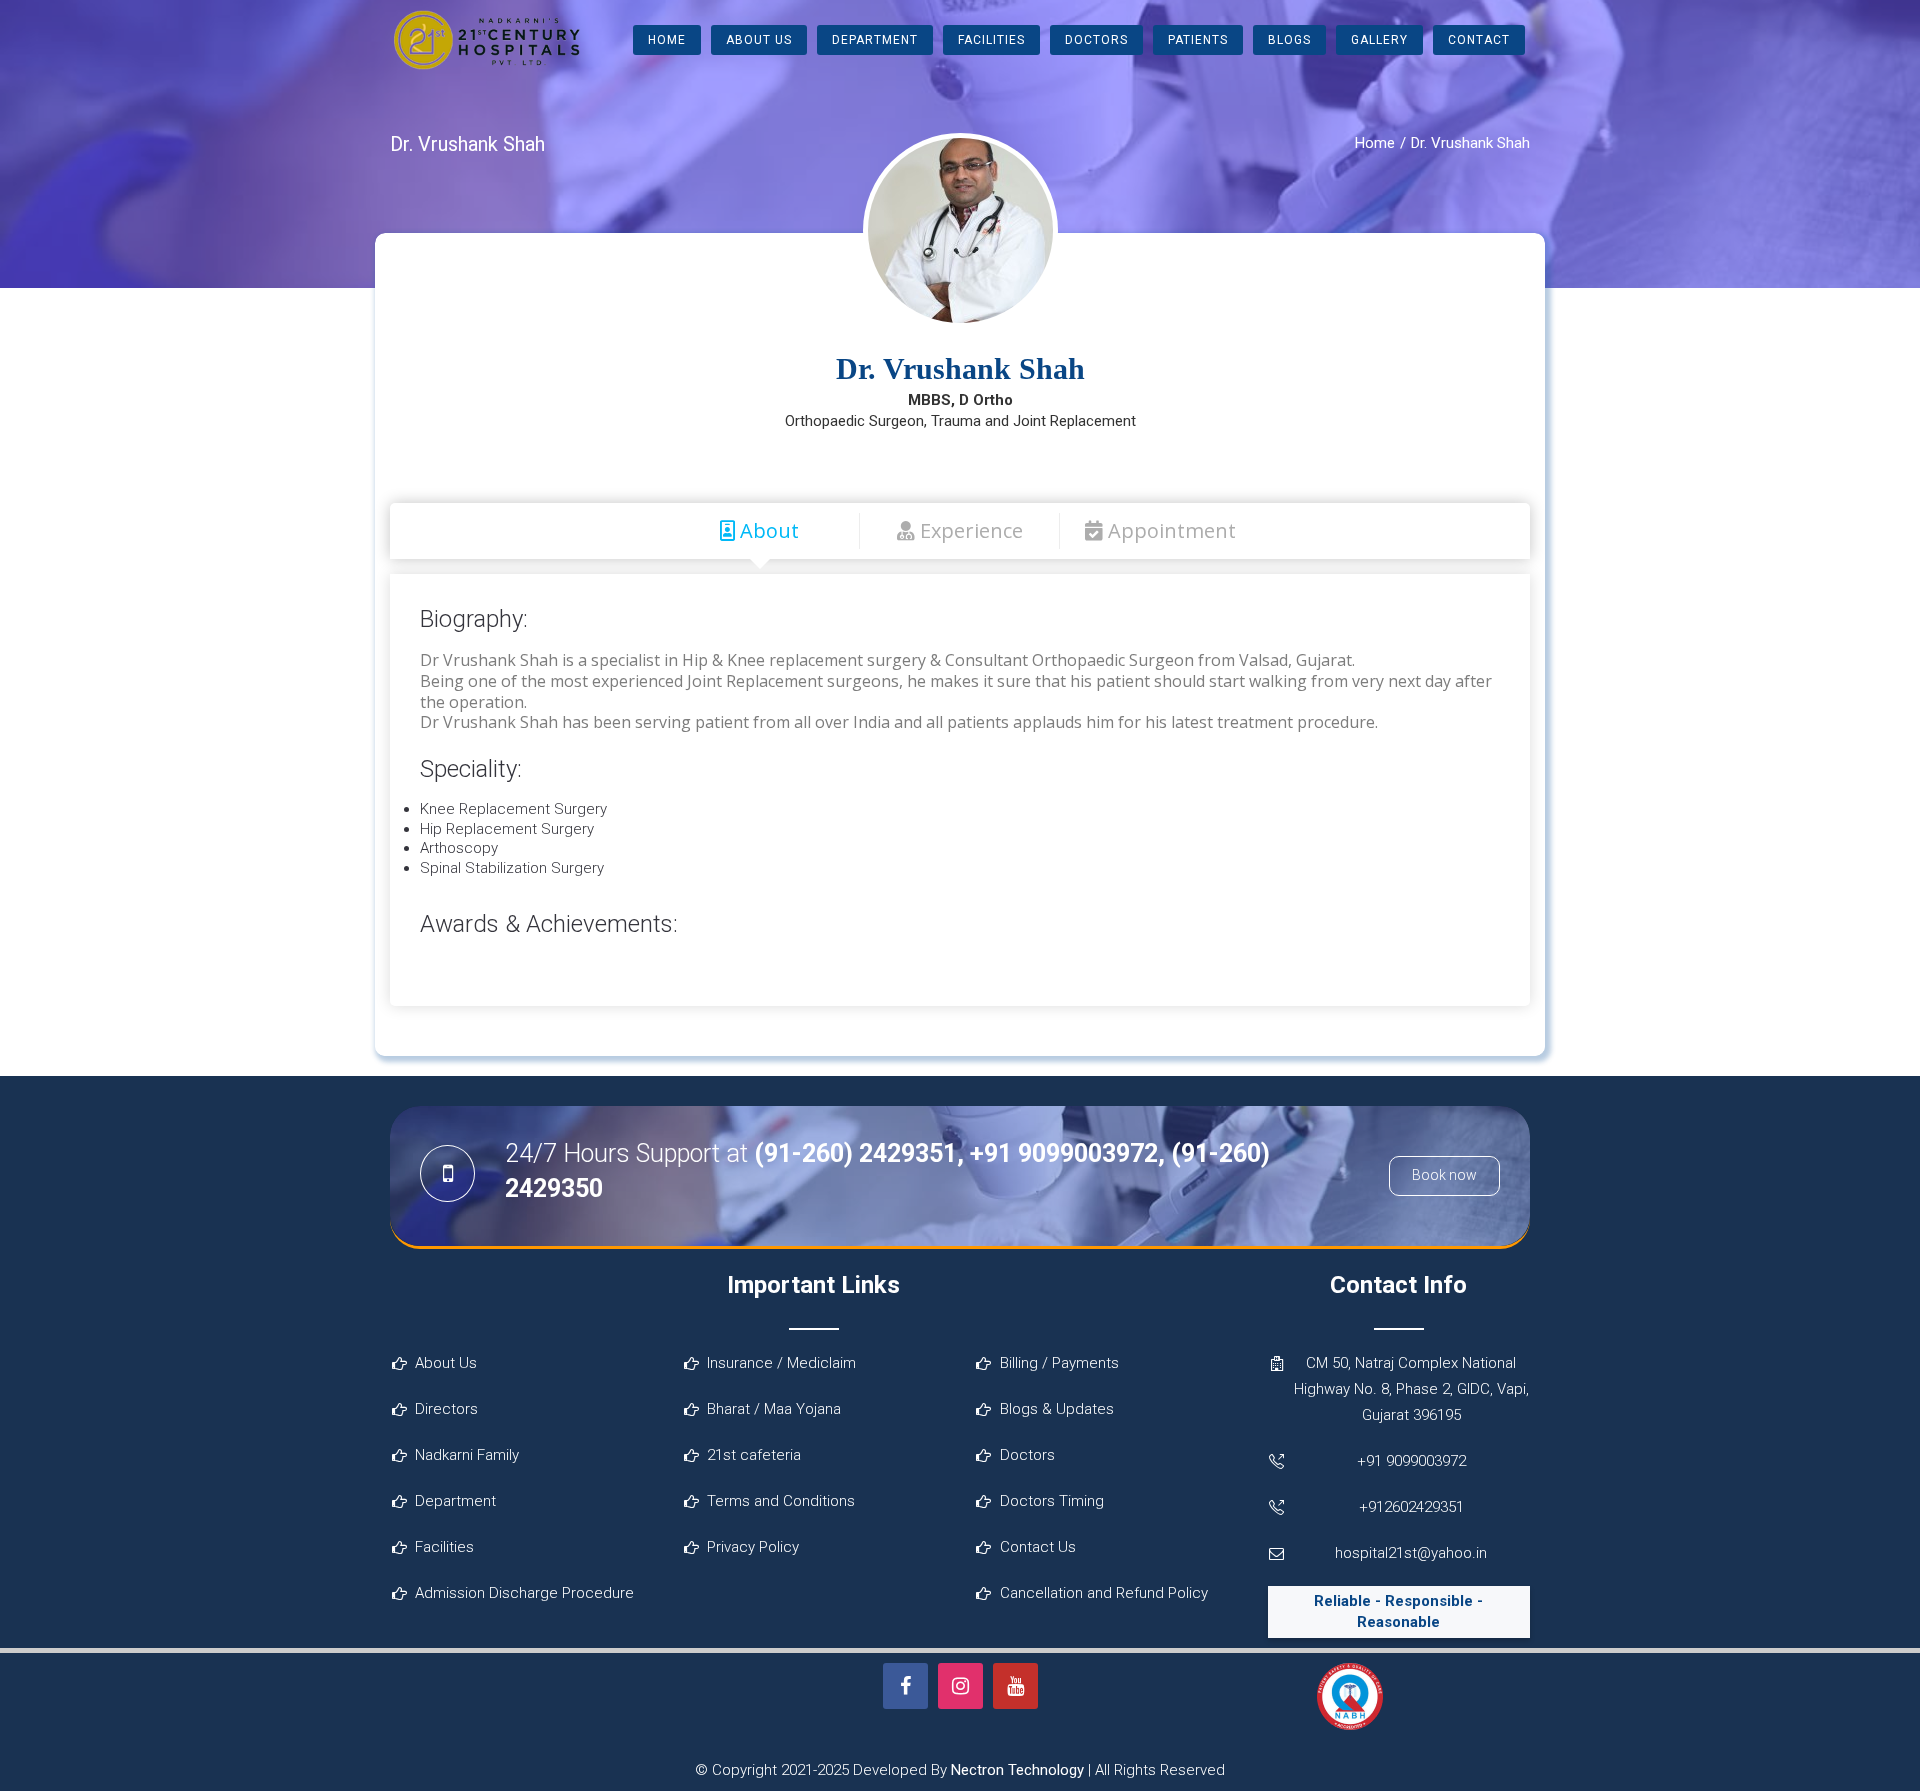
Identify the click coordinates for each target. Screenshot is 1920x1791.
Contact (1479, 40)
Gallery (1379, 40)
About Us (759, 40)
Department (875, 40)
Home (667, 40)
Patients (1198, 40)
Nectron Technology (1017, 1770)
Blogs (1289, 40)
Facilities (991, 40)
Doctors (1096, 40)
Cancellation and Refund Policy (1104, 1593)
